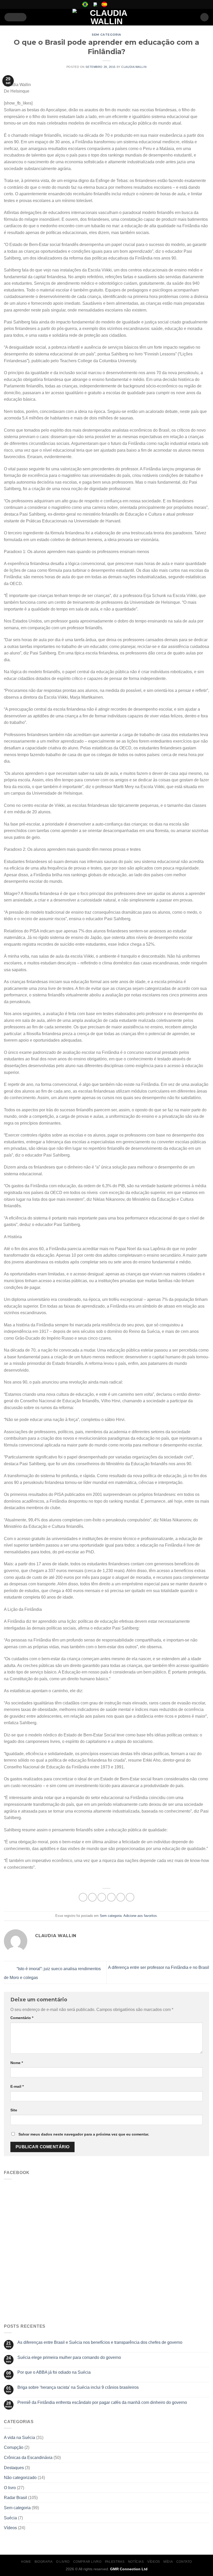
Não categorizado (20, 2478)
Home (26, 2562)
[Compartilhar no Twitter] (102, 1897)
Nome (17, 2063)
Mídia (168, 2562)
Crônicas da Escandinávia (28, 2458)
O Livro (63, 2562)
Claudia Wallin (134, 67)
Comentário (22, 2018)
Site (14, 2110)
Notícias (136, 2562)
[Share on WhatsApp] (83, 1897)
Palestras (115, 2562)
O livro (10, 2488)
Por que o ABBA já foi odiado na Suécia (54, 2372)
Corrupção (14, 2447)
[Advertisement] (106, 2280)
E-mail (17, 2086)
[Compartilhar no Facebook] (92, 1897)
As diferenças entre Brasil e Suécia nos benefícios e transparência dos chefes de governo (100, 2342)
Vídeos (10, 2528)
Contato (184, 2562)
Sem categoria (106, 35)
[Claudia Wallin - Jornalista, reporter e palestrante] (106, 17)
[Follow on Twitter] (123, 4)
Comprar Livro (87, 2562)
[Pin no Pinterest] (121, 1897)
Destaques (14, 2468)
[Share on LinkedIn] (130, 1897)
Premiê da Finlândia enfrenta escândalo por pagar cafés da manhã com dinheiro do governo (102, 2402)
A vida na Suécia (19, 2438)
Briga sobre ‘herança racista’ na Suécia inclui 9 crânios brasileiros (78, 2387)
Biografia (44, 2562)
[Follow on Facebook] (114, 4)
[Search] (204, 17)
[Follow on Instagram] (118, 4)
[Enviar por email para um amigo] (111, 1897)
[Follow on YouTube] (128, 4)
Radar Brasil (15, 2498)
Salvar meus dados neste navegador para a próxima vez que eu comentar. (84, 2134)
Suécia (10, 2518)
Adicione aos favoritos (140, 1916)
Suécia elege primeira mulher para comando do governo (69, 2357)
